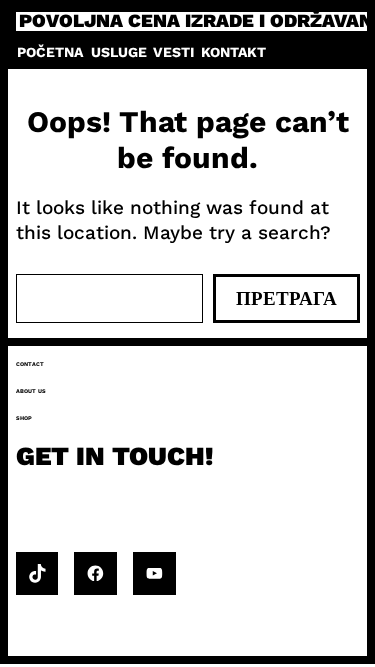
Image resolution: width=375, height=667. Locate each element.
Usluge (119, 52)
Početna (50, 52)
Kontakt (233, 52)
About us (31, 391)
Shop (24, 418)
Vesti (173, 52)
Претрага (286, 298)
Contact (30, 364)
